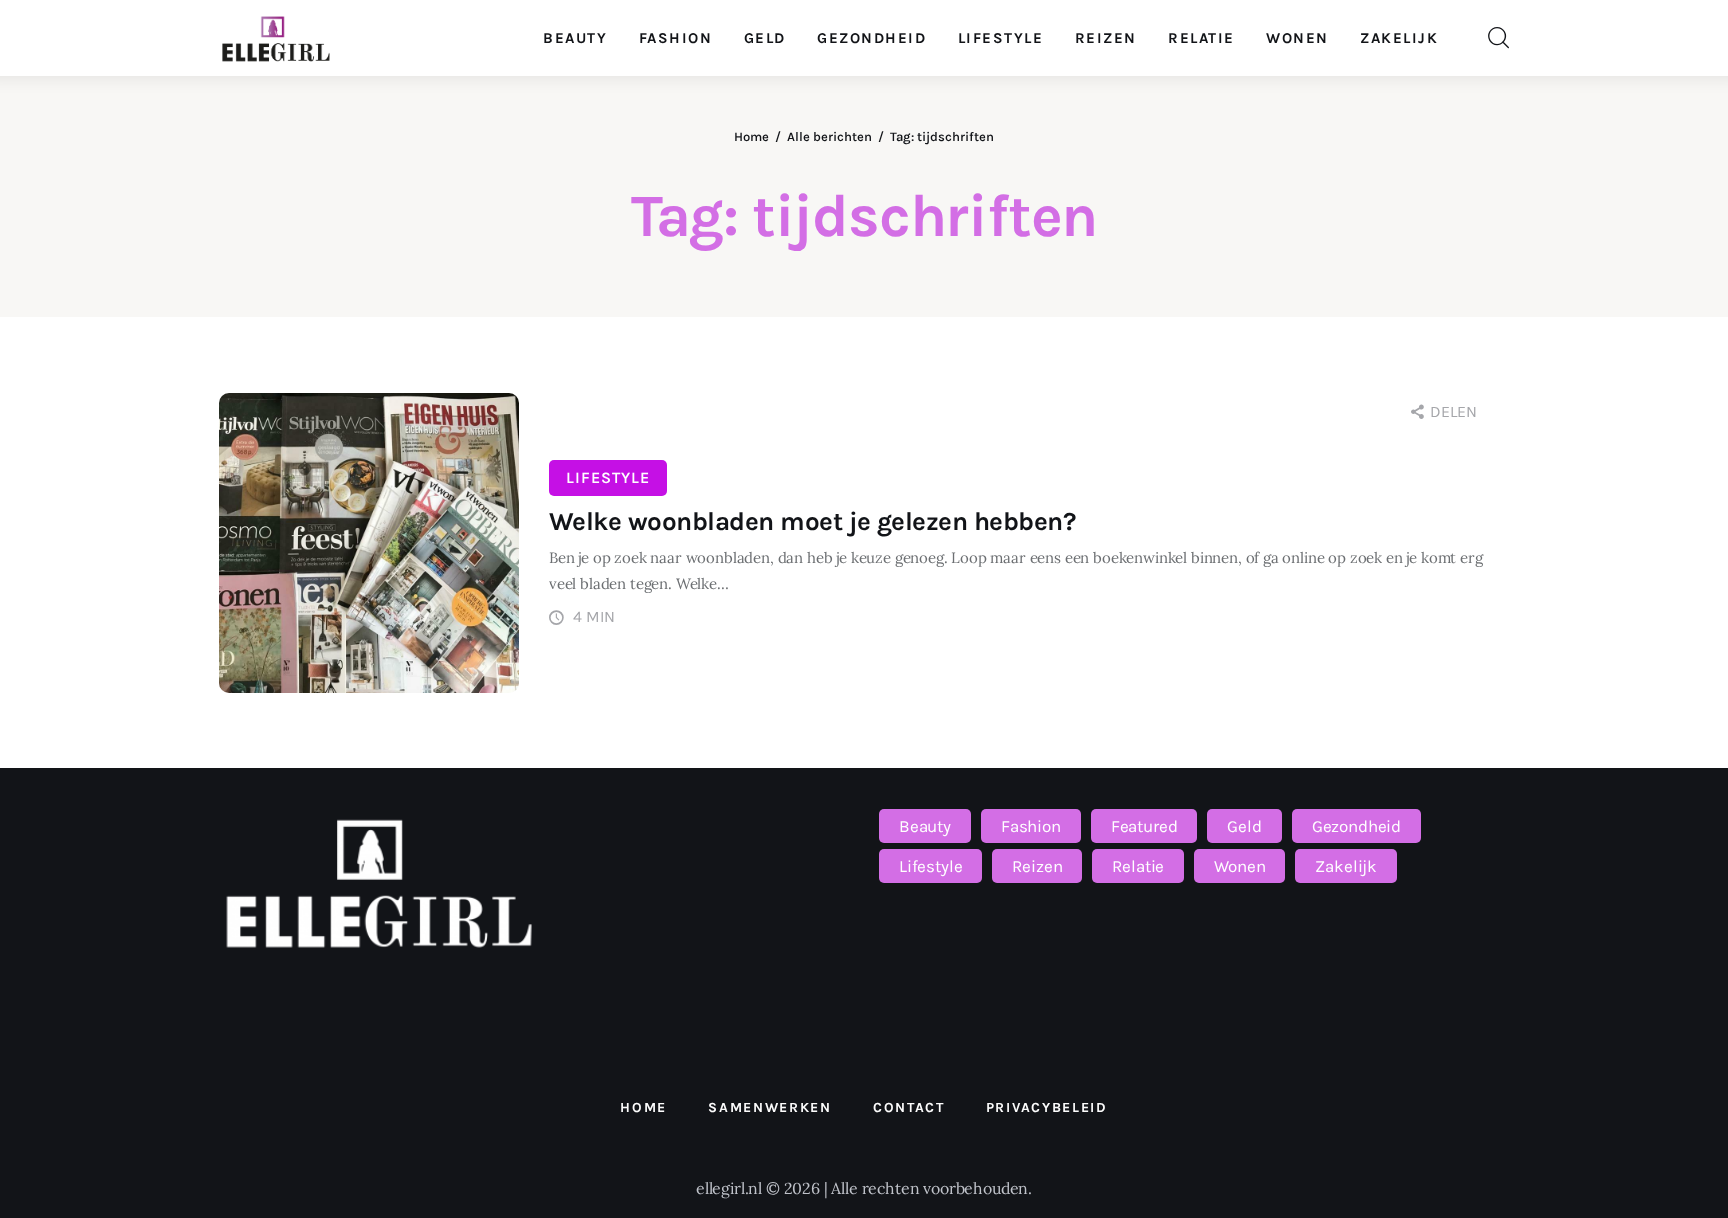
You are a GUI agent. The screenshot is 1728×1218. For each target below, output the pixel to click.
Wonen (1239, 866)
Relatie (1138, 866)
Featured (1144, 826)
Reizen (1037, 866)
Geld (1244, 826)
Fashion (1031, 826)
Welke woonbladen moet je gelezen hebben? (812, 521)
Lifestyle (608, 477)
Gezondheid (1356, 826)
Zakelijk (1346, 866)
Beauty (925, 826)
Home (751, 136)
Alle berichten (829, 136)
